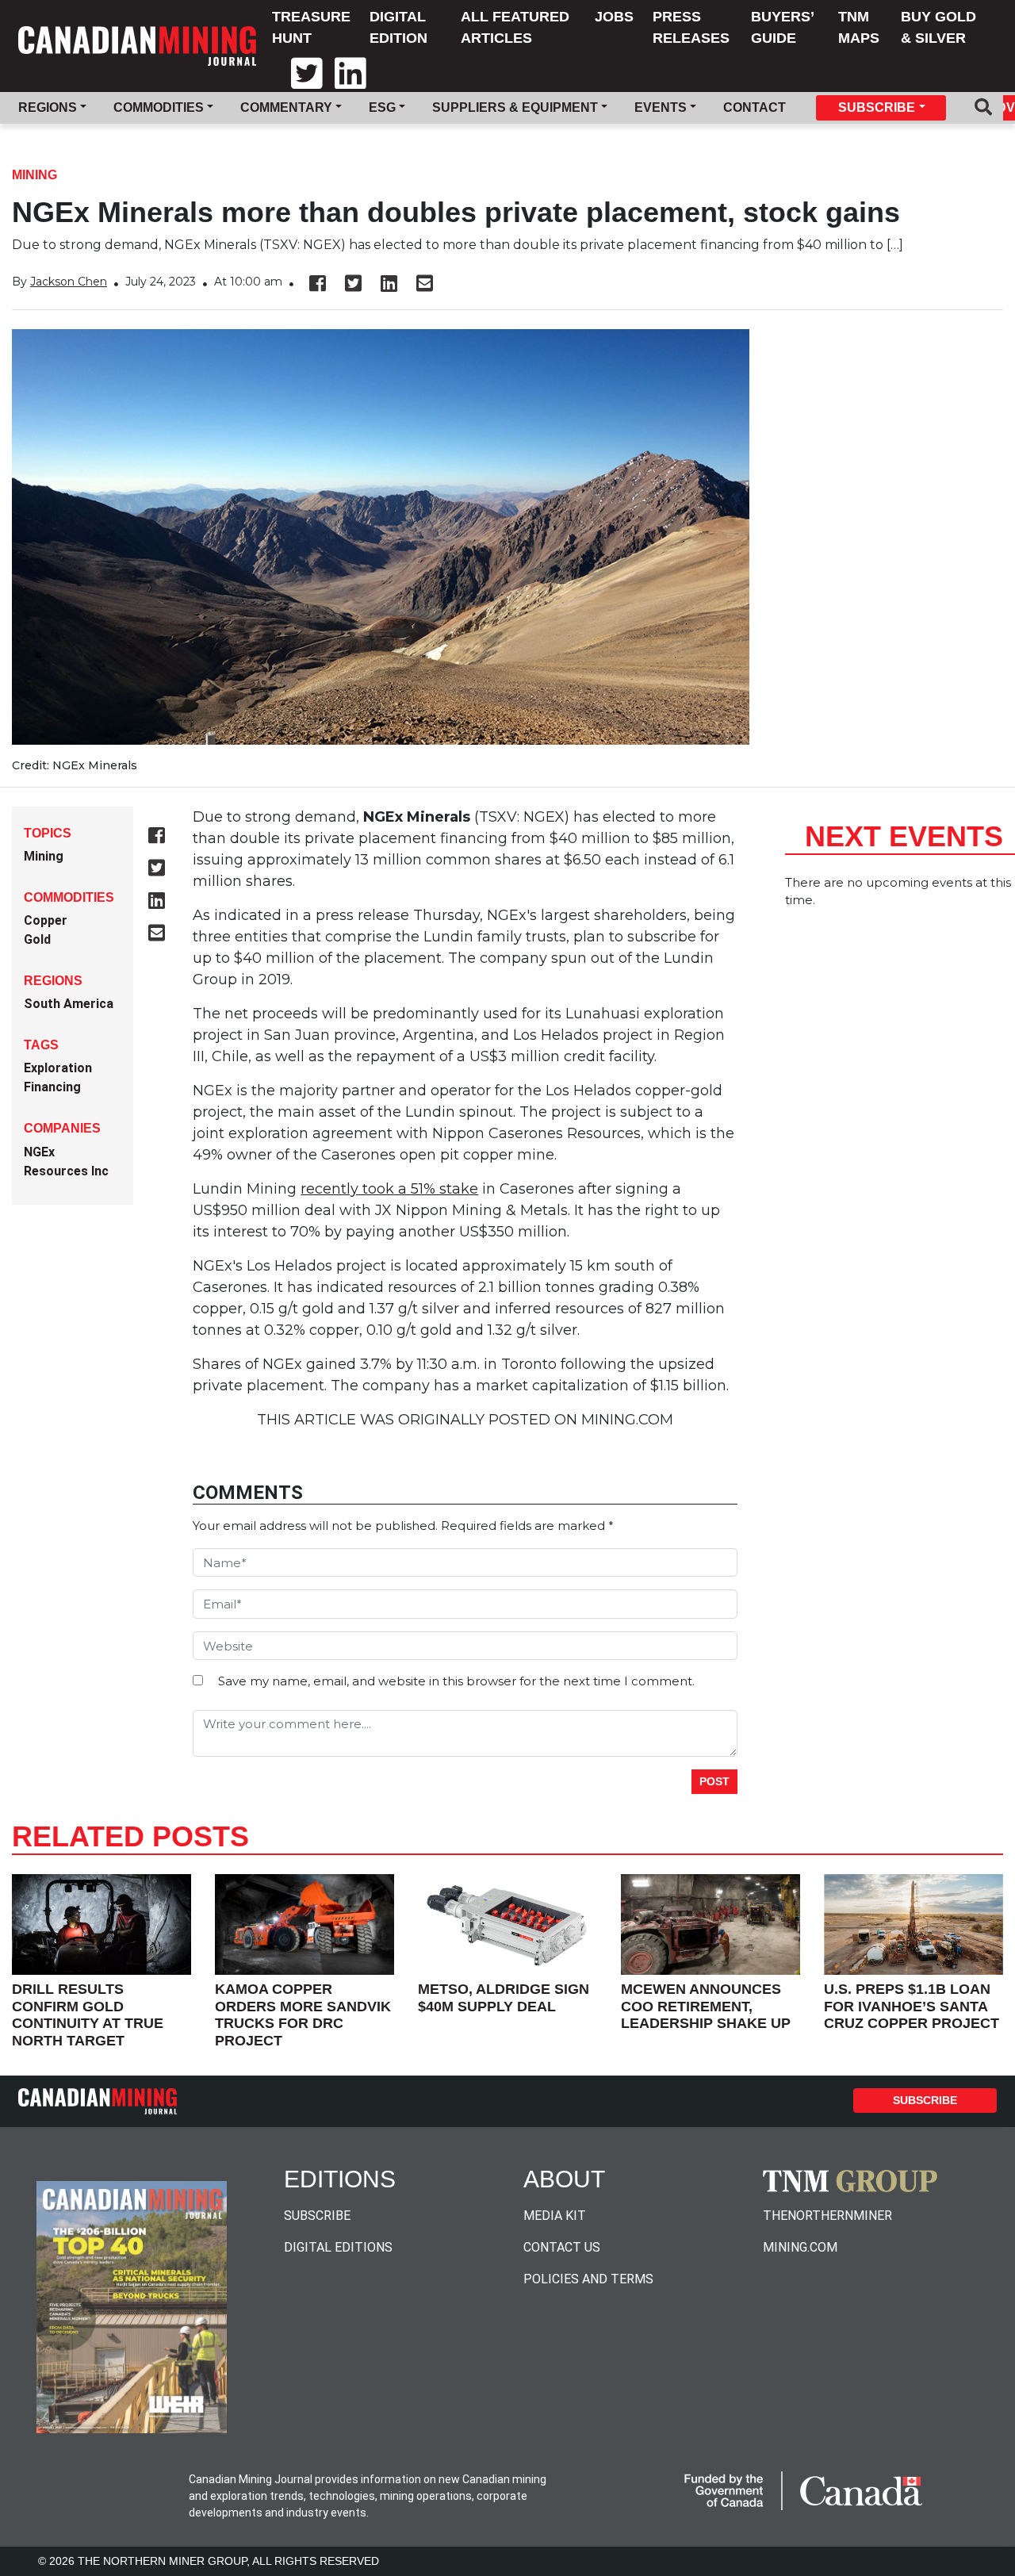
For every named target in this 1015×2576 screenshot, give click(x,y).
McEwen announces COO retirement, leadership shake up (706, 2006)
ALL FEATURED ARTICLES (515, 27)
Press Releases (691, 27)
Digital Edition (398, 27)
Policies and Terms (588, 2279)
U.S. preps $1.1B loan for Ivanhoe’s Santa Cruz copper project (912, 2006)
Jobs (614, 17)
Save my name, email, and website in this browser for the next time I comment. (456, 1681)
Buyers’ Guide (782, 27)
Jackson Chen (69, 282)
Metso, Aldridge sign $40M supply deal (504, 1998)
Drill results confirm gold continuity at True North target (88, 2015)
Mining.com (800, 2247)
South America (69, 1004)
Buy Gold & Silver (938, 27)
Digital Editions (338, 2247)
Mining (34, 175)
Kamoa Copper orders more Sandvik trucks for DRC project (303, 2015)
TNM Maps (859, 27)
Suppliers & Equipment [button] (515, 107)
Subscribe (925, 2100)
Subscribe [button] (877, 107)
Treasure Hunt (311, 27)
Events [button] (661, 107)
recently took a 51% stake (389, 1189)
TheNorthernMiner (827, 2216)
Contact (755, 107)
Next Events (904, 836)
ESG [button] (382, 107)
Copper (46, 920)
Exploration (58, 1068)
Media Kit (555, 2216)
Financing (52, 1087)
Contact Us (562, 2247)
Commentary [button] (286, 107)
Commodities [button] (159, 107)
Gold (37, 939)
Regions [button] (48, 107)
